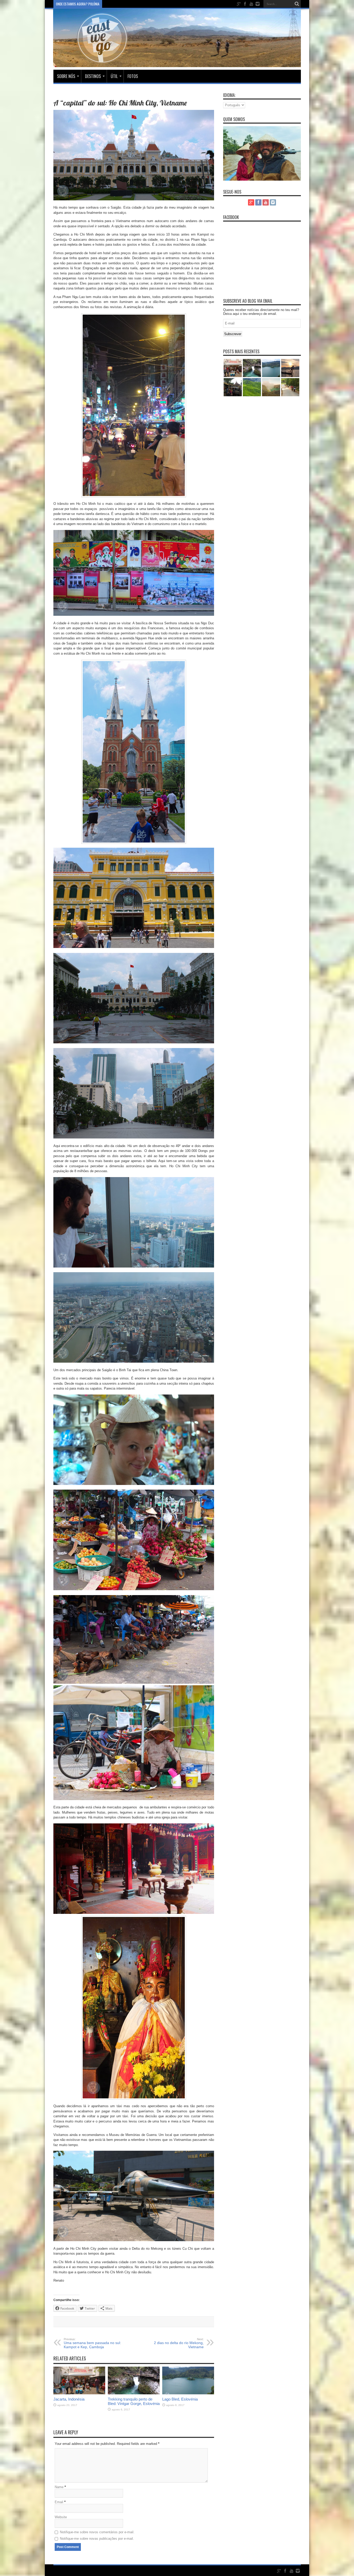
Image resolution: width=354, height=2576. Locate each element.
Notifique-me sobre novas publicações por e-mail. (97, 2539)
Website (61, 2517)
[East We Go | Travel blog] (177, 63)
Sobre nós (66, 76)
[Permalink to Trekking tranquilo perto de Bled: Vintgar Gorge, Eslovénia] (134, 2393)
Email (59, 2502)
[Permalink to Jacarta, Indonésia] (79, 2393)
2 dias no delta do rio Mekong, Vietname (179, 2343)
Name (59, 2487)
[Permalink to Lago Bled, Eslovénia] (188, 2393)
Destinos (93, 76)
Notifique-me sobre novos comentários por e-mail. (97, 2532)
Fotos (133, 76)
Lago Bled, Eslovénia (180, 2399)
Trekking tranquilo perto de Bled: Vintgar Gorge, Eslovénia (134, 2401)
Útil (114, 76)
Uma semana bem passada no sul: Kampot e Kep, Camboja (92, 2343)
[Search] (297, 4)
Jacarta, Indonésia (69, 2399)
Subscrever (233, 334)
